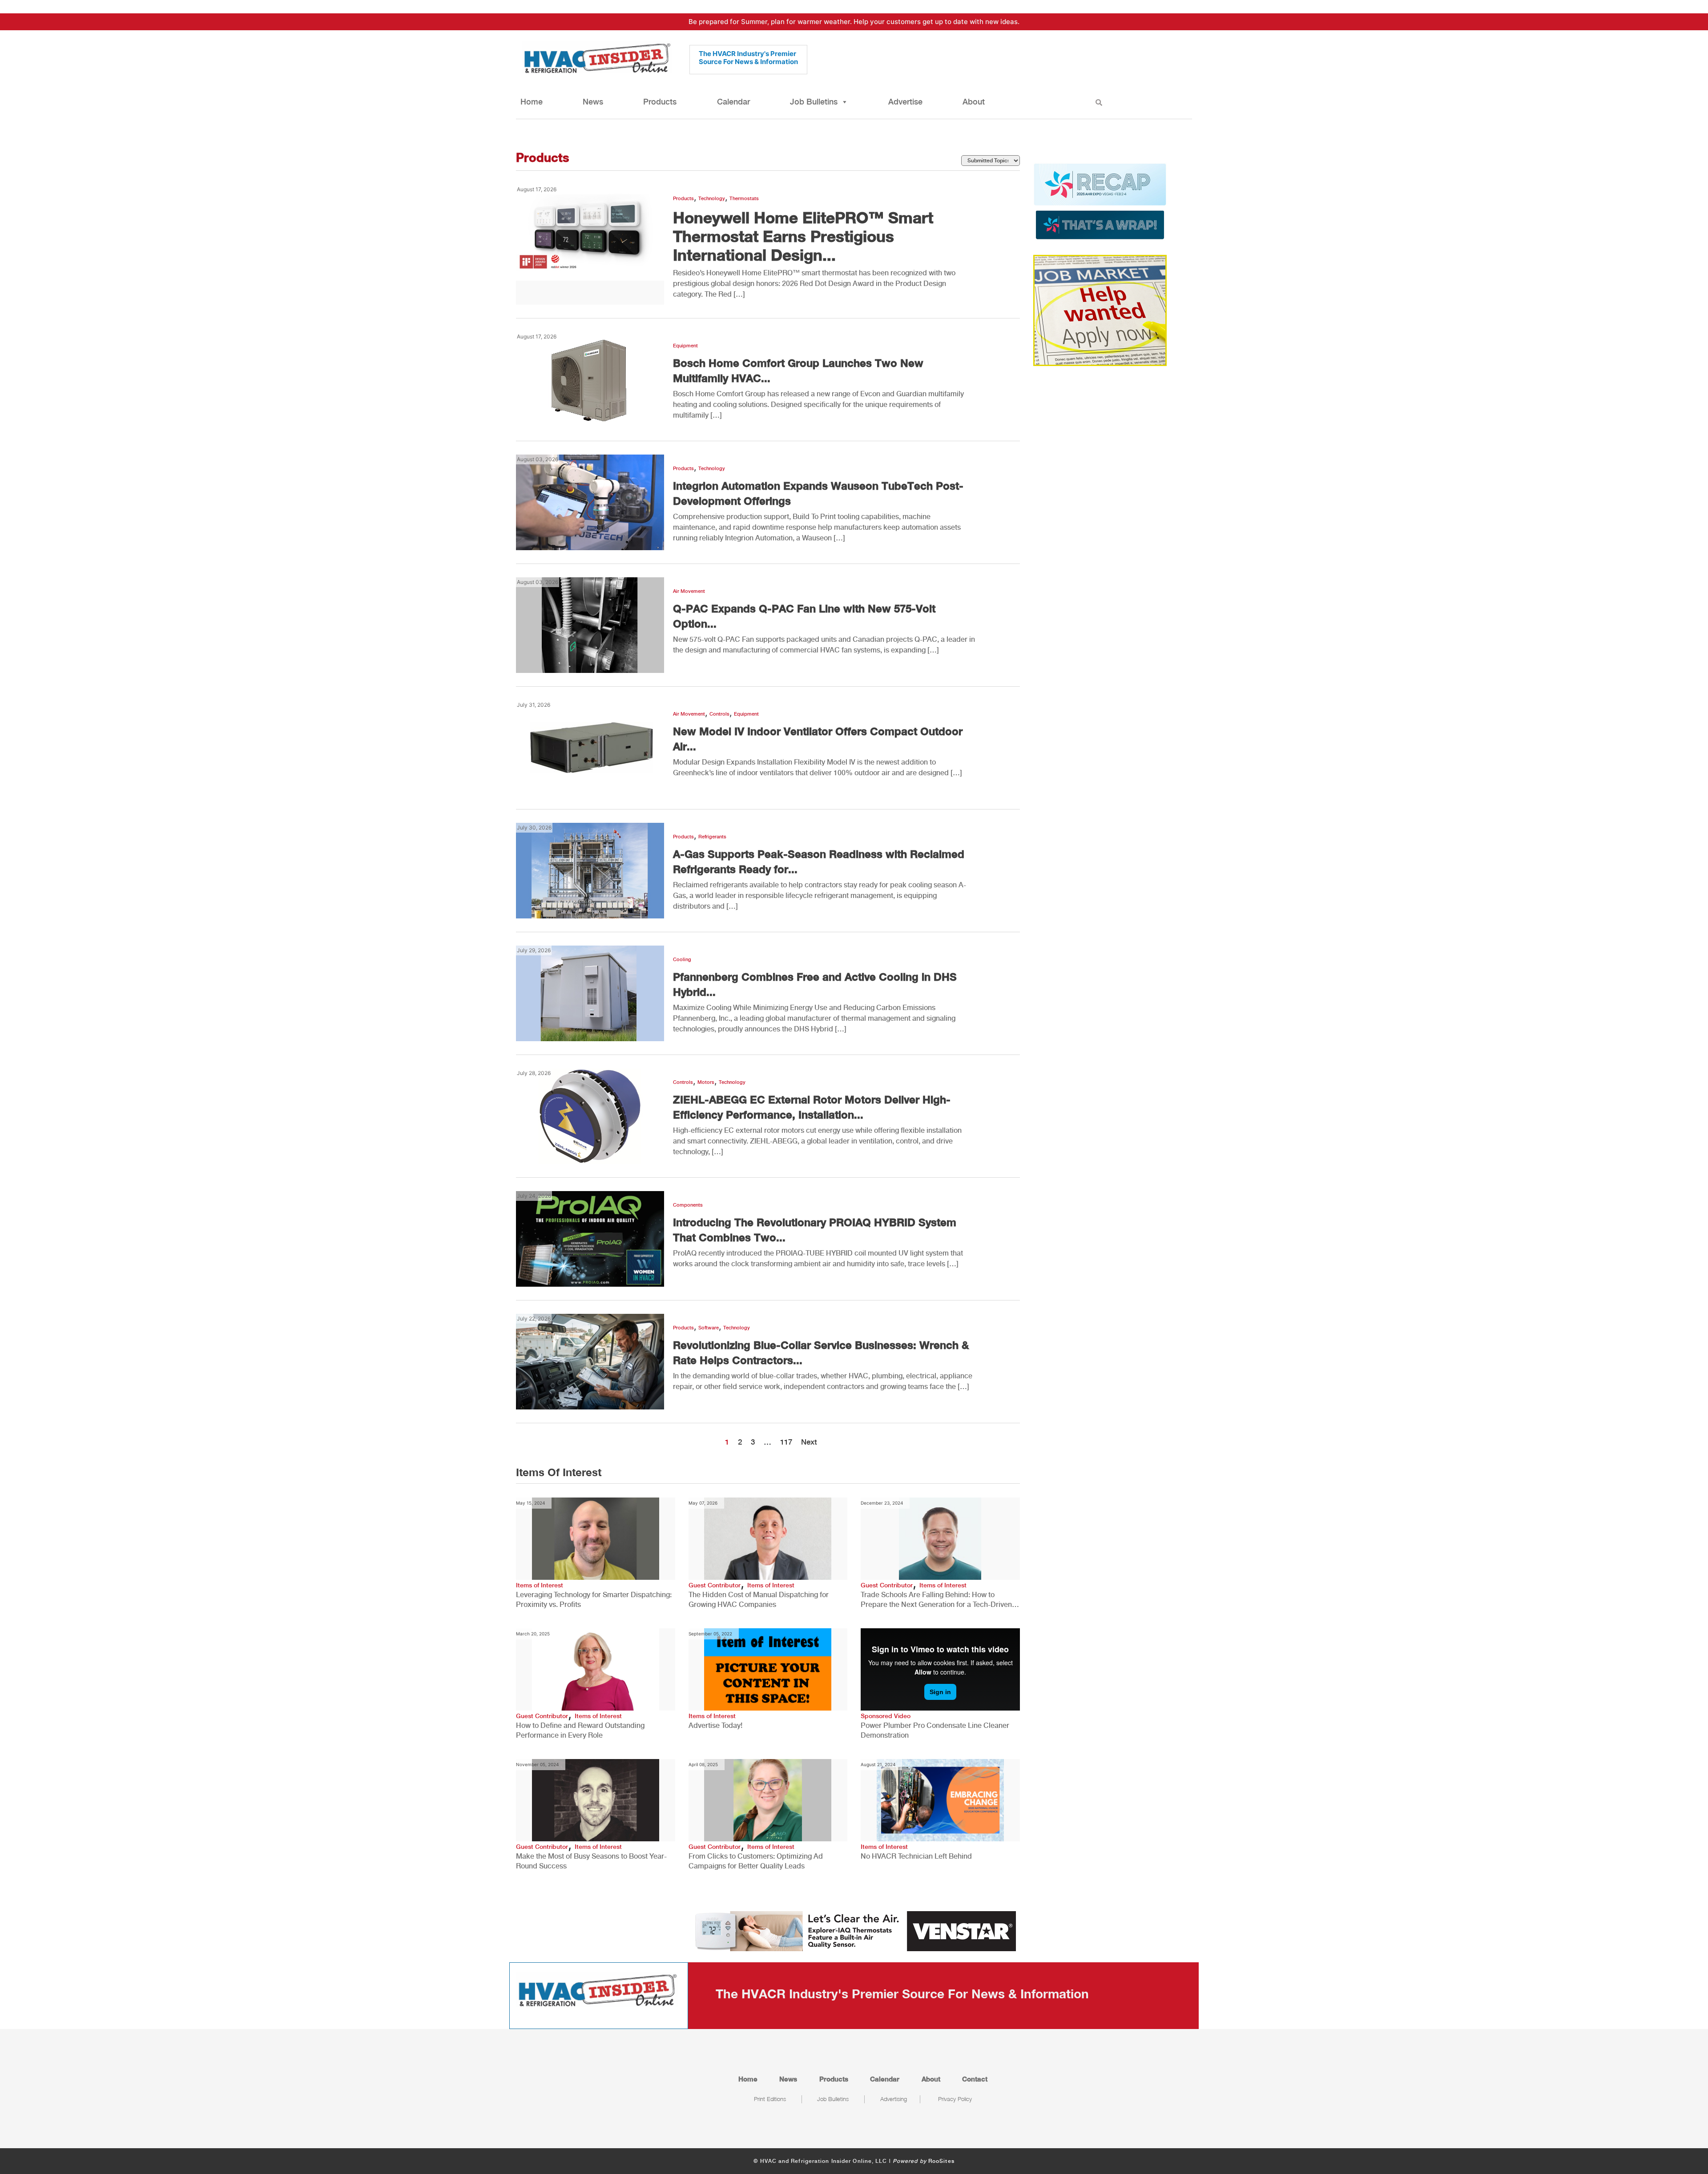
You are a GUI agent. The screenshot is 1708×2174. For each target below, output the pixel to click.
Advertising (894, 2099)
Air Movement (689, 591)
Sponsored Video (886, 1716)
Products (660, 102)
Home (532, 102)
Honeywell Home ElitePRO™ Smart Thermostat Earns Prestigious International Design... (803, 236)
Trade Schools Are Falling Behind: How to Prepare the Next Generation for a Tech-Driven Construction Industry (936, 1600)
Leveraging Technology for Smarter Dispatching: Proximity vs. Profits (594, 1600)
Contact (975, 2079)
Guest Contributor (715, 1585)
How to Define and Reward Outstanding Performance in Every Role (580, 1730)
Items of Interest (540, 1585)
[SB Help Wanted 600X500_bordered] (1100, 310)
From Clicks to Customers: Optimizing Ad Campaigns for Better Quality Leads (756, 1861)
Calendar (733, 102)
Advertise (905, 102)
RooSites (941, 2161)
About (974, 102)
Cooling (682, 960)
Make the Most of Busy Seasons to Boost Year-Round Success (591, 1861)
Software (709, 1328)
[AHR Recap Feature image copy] (1100, 201)
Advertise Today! (715, 1725)
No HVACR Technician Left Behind (916, 1856)
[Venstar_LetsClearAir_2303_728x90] (854, 1930)
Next (809, 1442)
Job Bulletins (814, 102)
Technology (712, 199)
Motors (706, 1082)
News (593, 102)
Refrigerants (712, 837)
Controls (719, 714)
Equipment (685, 346)
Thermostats (744, 199)
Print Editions (770, 2099)
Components (688, 1205)
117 (786, 1442)
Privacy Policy (955, 2099)
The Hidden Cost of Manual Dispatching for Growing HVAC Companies (759, 1600)
